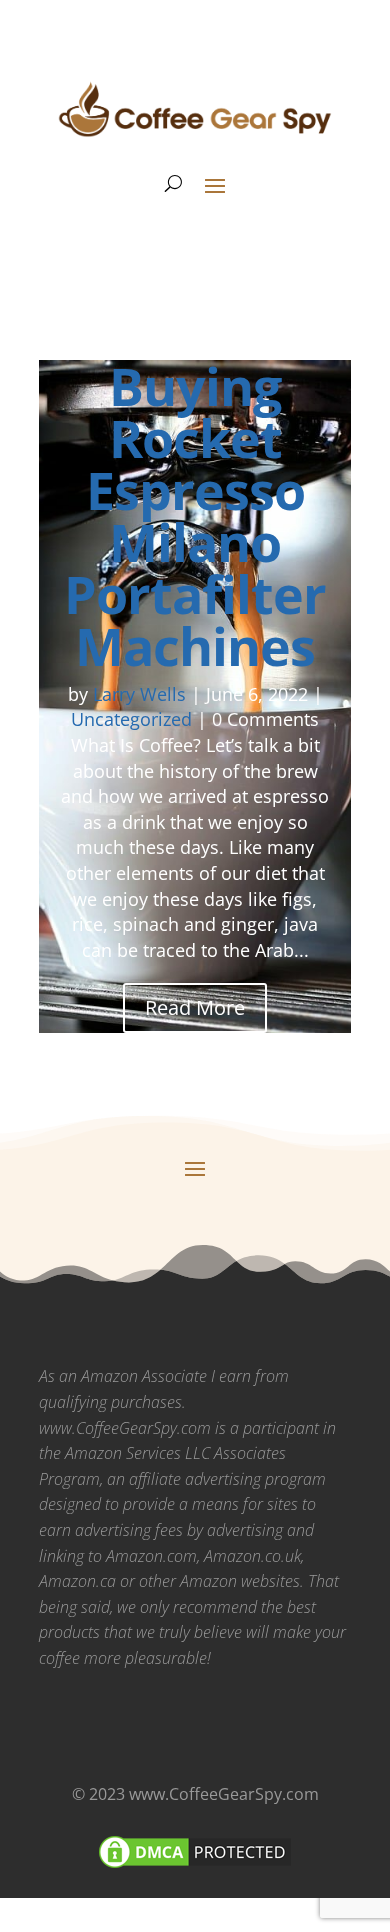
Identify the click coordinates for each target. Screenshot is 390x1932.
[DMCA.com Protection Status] (195, 1866)
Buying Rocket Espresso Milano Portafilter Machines (195, 515)
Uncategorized (131, 719)
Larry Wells (139, 694)
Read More (195, 1007)
